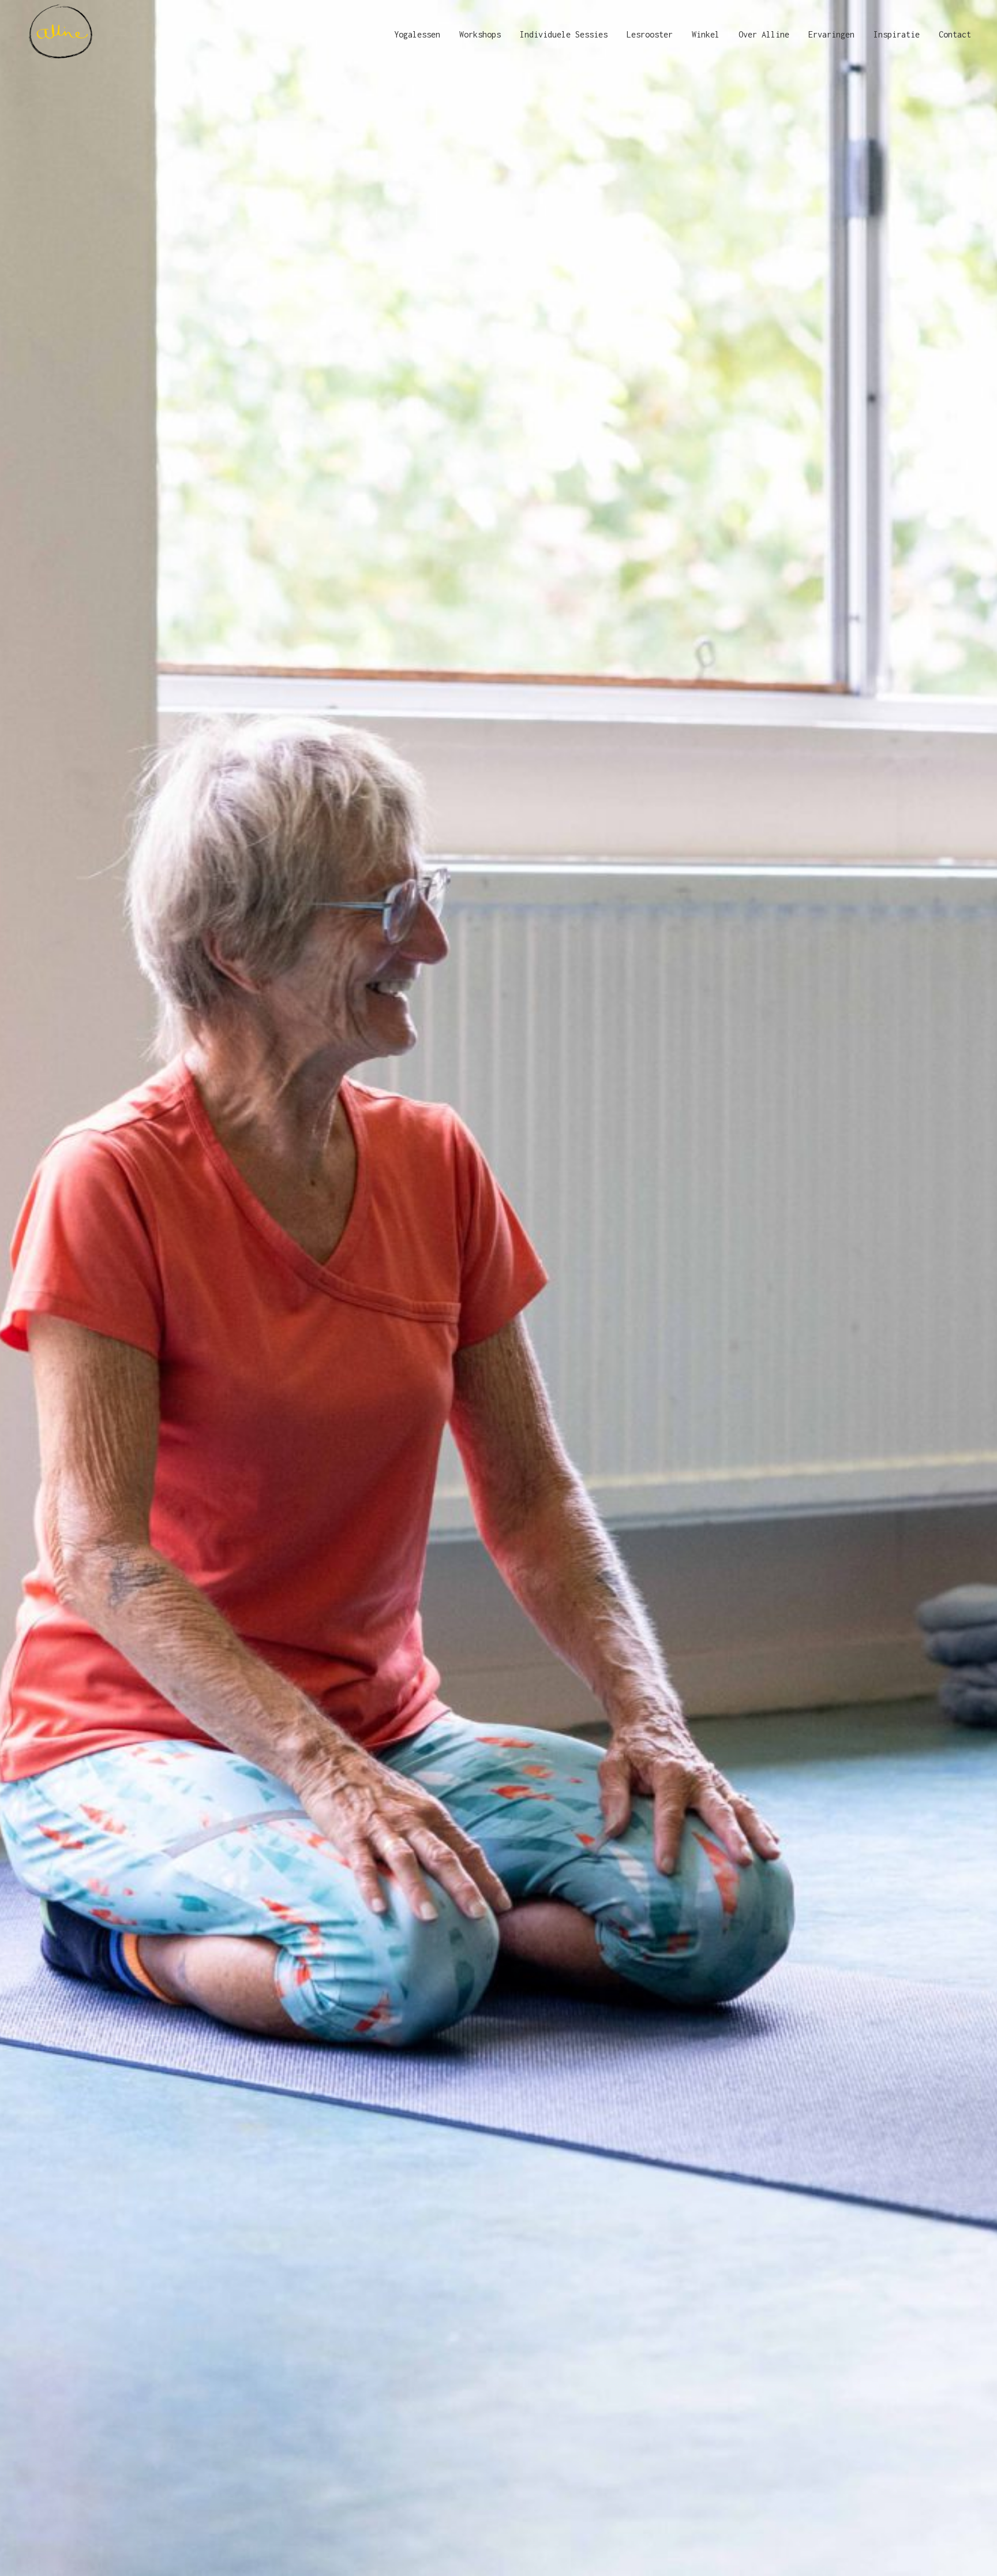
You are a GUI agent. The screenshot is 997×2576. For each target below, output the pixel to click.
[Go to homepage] (61, 35)
